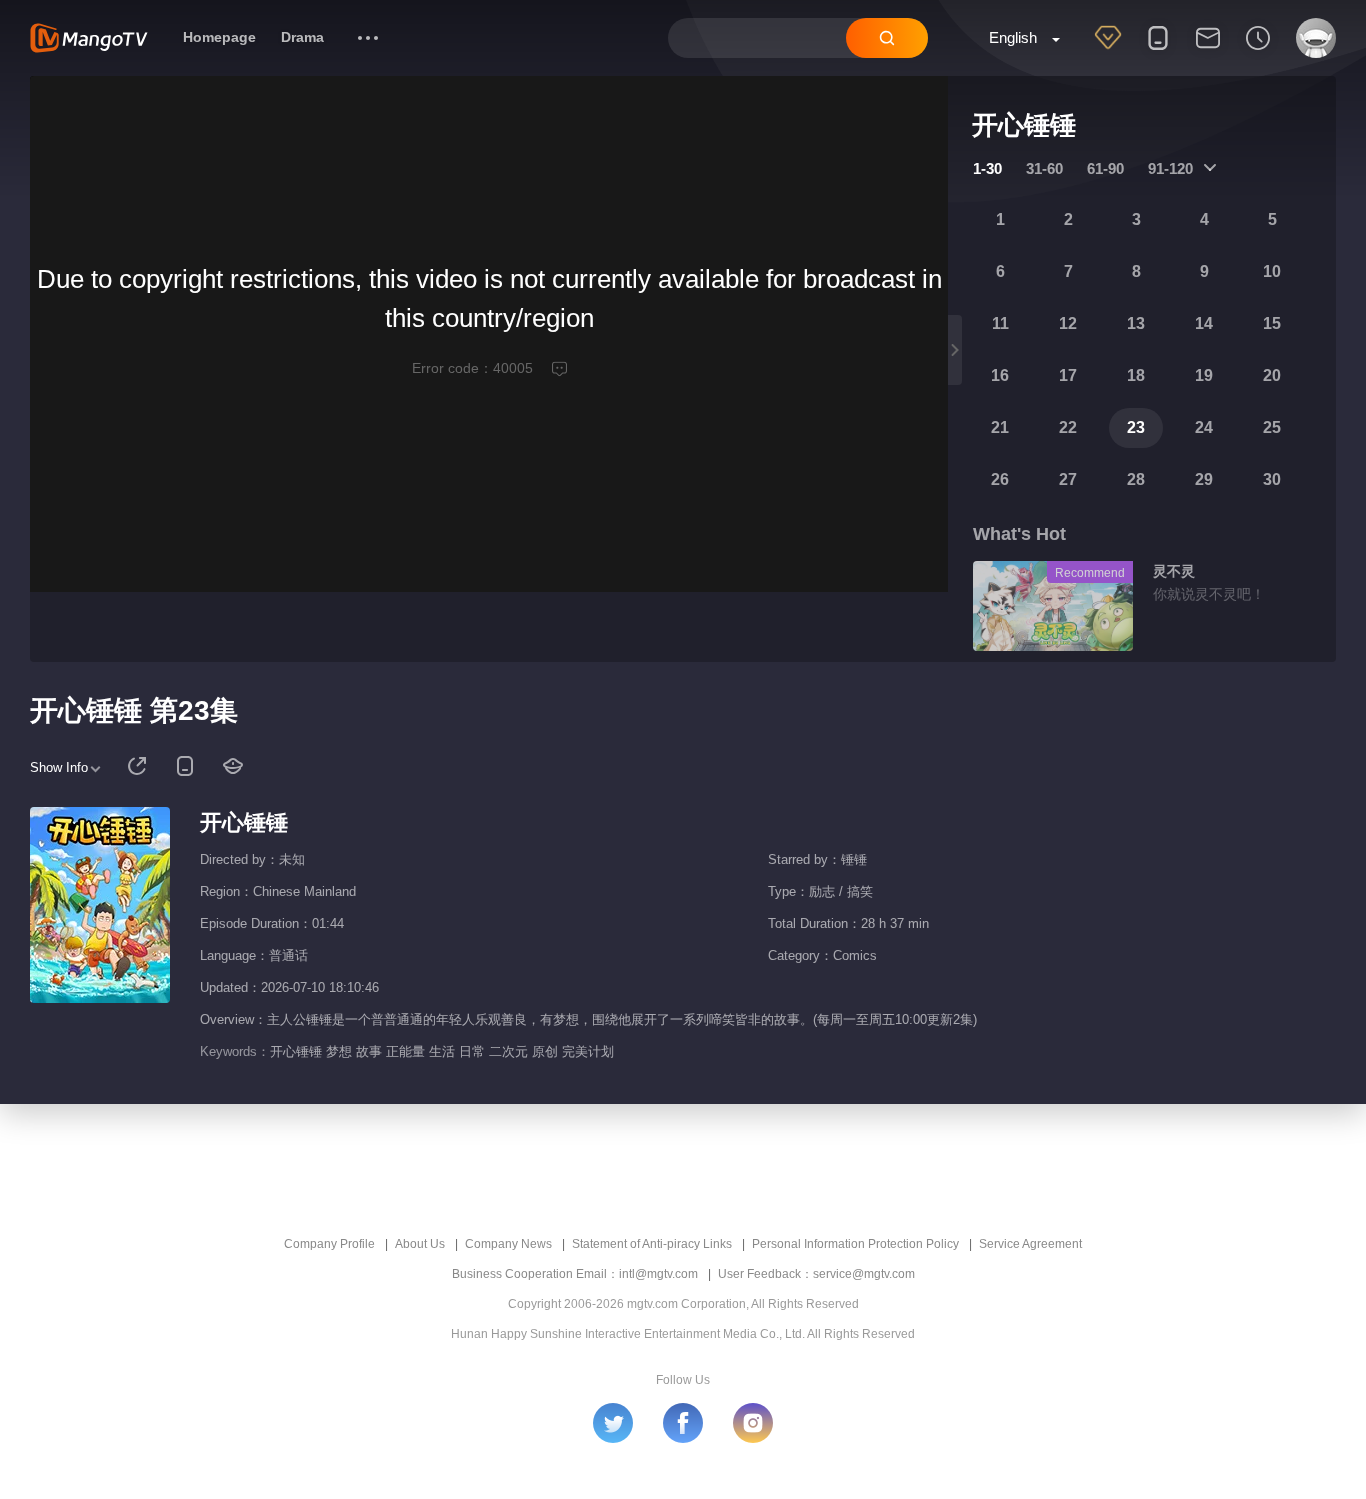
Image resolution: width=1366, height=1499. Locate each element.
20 (1272, 375)
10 (1272, 271)
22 (1068, 427)
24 (1204, 427)
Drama (302, 37)
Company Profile (329, 1244)
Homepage (219, 37)
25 (1272, 427)
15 (1272, 323)
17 (1068, 375)
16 (1000, 375)
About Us (420, 1244)
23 (1136, 427)
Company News (508, 1244)
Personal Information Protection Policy (855, 1244)
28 (1136, 479)
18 (1136, 375)
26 (1000, 479)
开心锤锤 (244, 822)
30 (1272, 479)
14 (1204, 323)
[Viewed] (1258, 51)
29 (1204, 479)
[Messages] (1208, 51)
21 (1000, 427)
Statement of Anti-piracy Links (652, 1244)
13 (1136, 323)
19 (1204, 375)
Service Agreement (1030, 1244)
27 (1068, 479)
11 (1000, 323)
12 (1068, 323)
